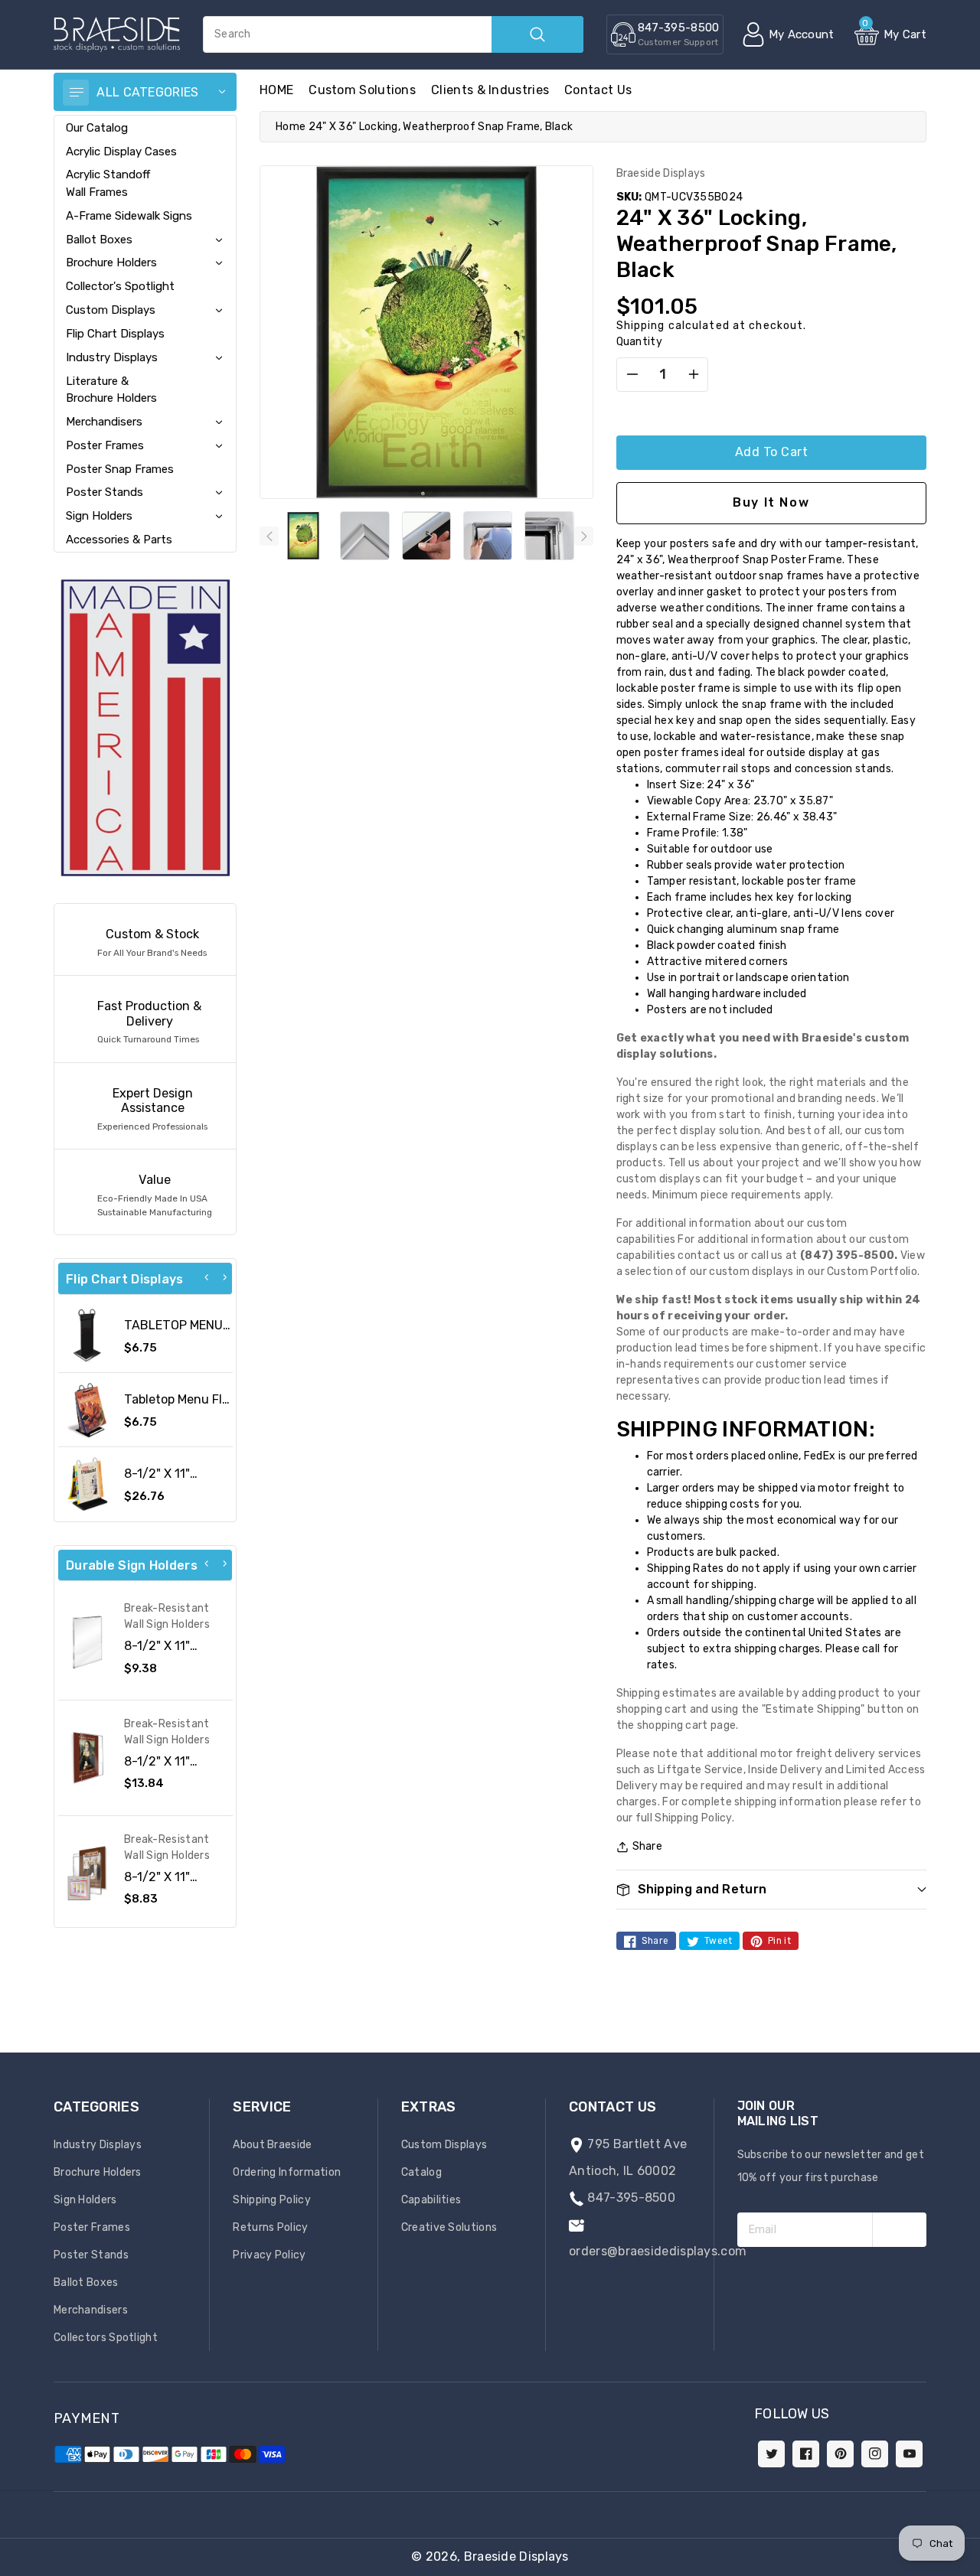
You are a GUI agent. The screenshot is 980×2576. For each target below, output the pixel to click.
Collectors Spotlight (106, 2338)
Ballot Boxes (99, 240)
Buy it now (771, 502)
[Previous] (207, 1277)
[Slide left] (269, 536)
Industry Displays (112, 357)
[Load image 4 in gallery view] (488, 536)
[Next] (224, 1277)
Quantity (639, 342)
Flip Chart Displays (115, 334)
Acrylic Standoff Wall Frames (108, 183)
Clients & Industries (490, 90)
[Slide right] (584, 536)
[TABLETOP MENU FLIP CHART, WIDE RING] (87, 1335)
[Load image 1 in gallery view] (303, 536)
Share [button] (648, 1846)
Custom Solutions (362, 90)
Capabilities (431, 2200)
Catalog (421, 2172)
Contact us (598, 90)
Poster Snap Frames (120, 469)
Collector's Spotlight (120, 286)
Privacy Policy (269, 2255)
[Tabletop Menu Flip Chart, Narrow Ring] (87, 1410)
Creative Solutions (449, 2227)
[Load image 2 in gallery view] (364, 536)
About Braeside (272, 2145)
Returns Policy (270, 2227)
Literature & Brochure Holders (111, 390)
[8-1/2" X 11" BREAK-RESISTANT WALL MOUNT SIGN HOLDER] (87, 1873)
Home (291, 127)
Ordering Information (287, 2172)
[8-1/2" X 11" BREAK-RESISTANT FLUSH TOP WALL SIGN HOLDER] (87, 1642)
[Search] (537, 34)
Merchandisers (104, 422)
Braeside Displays (516, 2556)
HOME (276, 90)
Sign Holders (99, 516)
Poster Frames (105, 445)
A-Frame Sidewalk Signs (129, 216)
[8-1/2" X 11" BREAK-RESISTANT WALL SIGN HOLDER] (87, 1758)
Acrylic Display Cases (121, 152)
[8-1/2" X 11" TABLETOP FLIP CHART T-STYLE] (87, 1484)
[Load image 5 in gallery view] (549, 536)
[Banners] (145, 727)
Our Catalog (97, 128)
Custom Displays (111, 310)
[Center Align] (76, 93)
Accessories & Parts (119, 540)
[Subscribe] (899, 2230)
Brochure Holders (111, 262)
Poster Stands (105, 492)
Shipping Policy (272, 2200)
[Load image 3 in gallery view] (426, 536)
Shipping (641, 326)
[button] (979, 2568)
